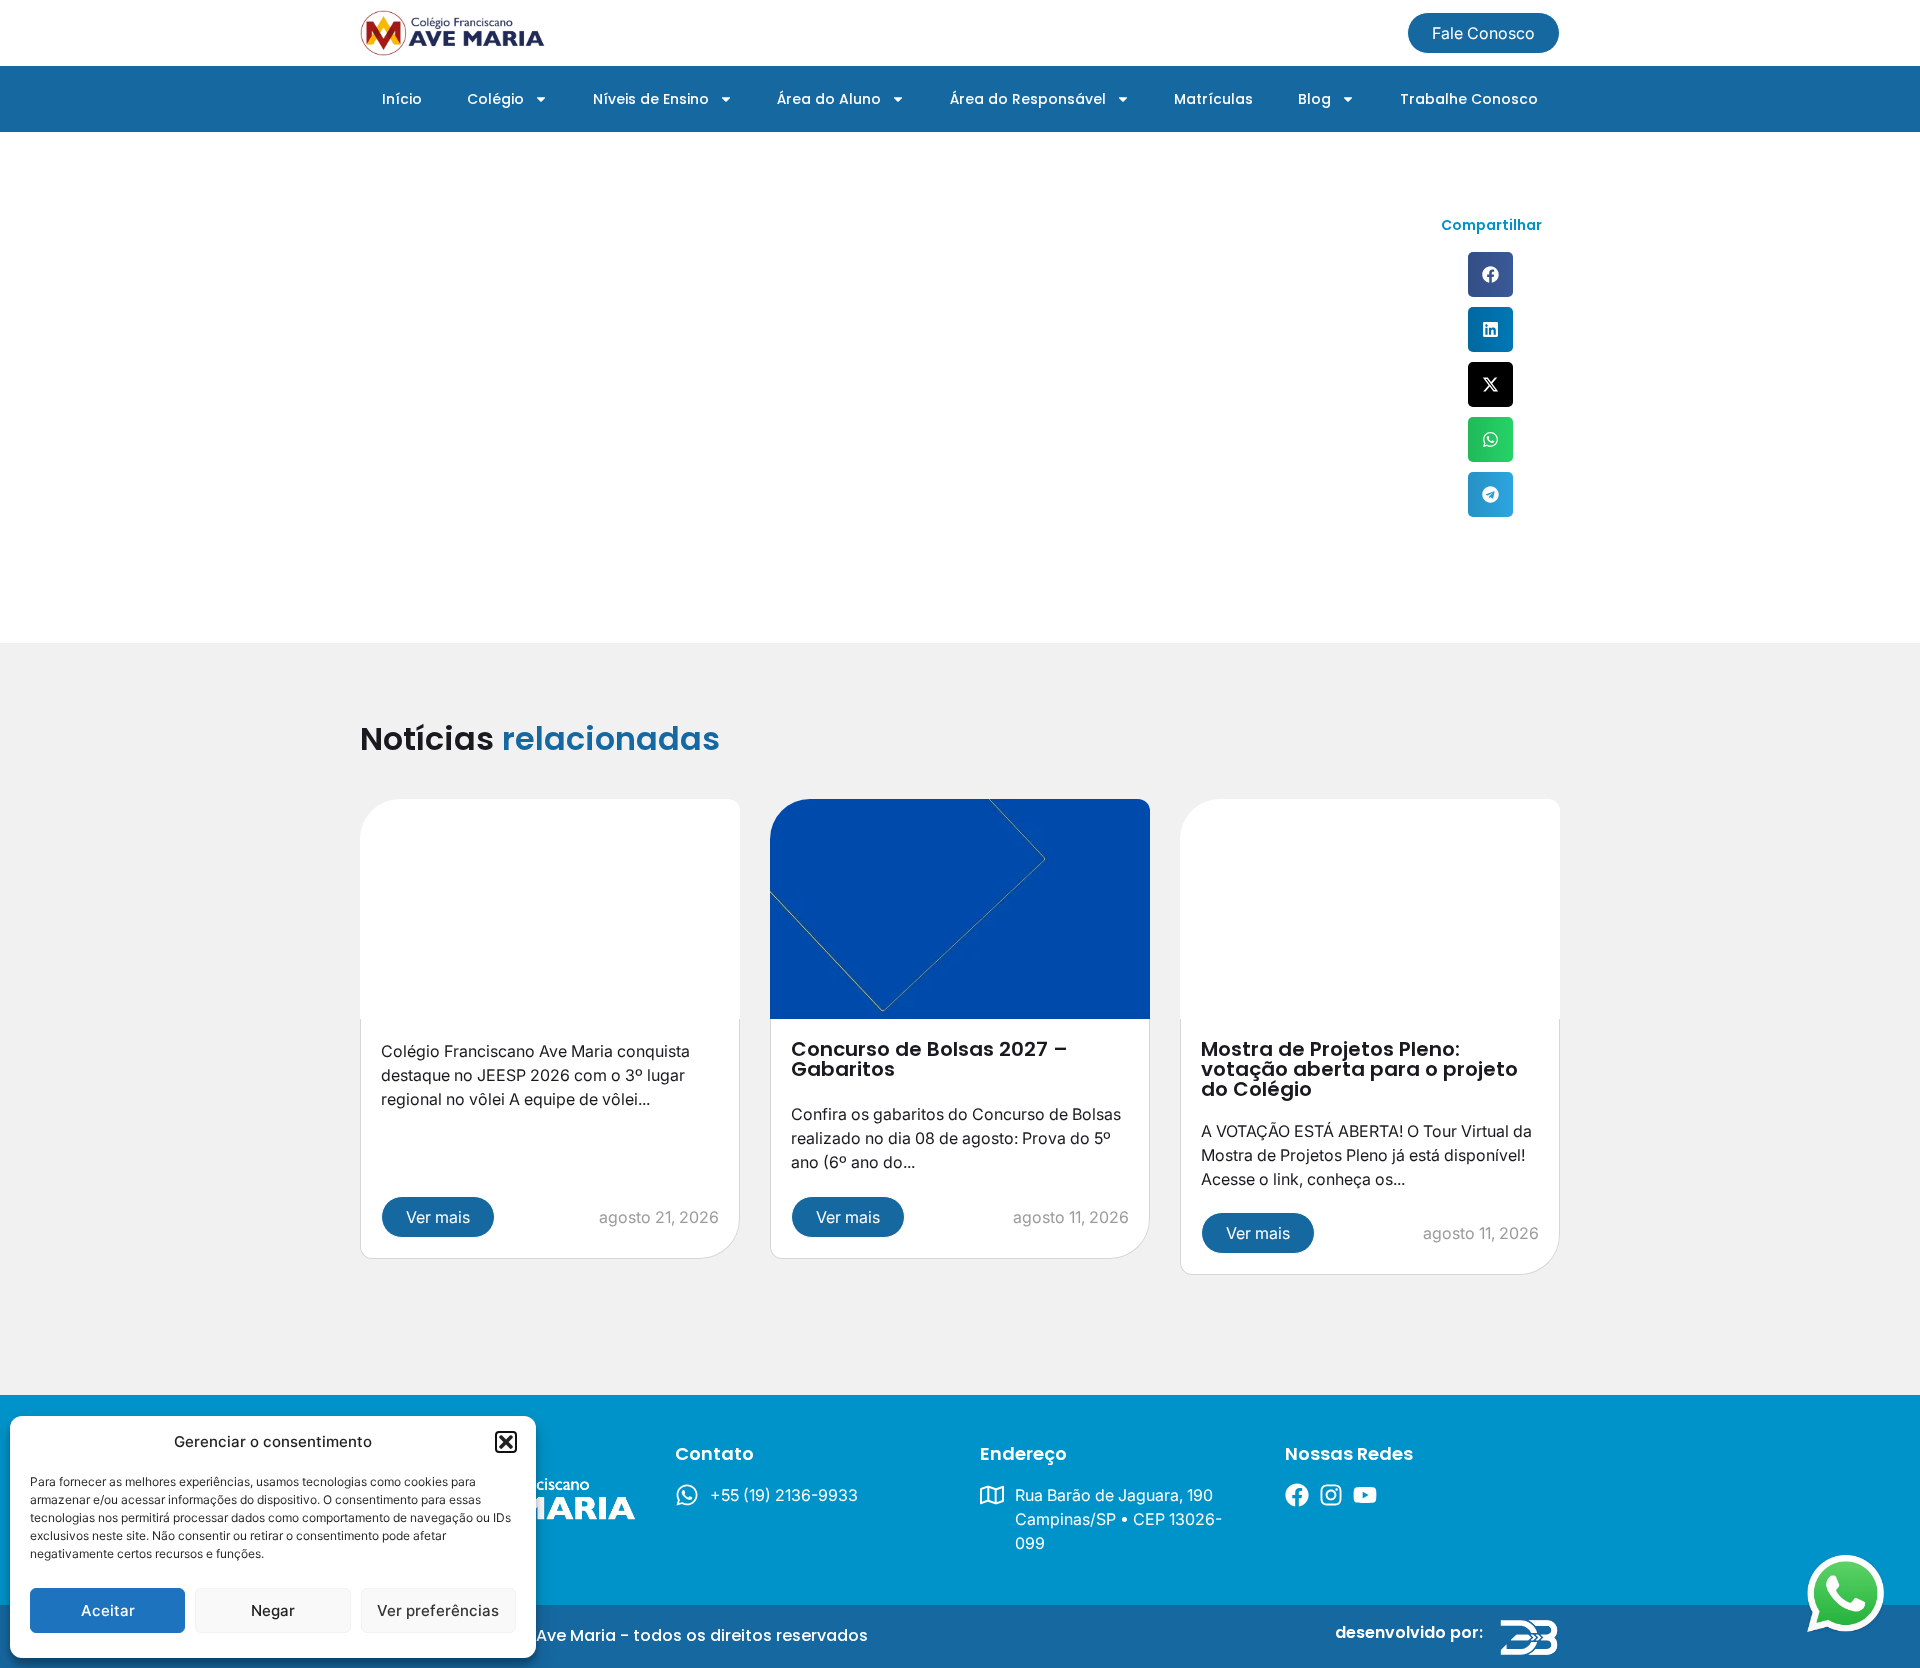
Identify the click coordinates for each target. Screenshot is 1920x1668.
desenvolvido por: (1409, 1632)
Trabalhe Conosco (1469, 99)
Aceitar (108, 1610)
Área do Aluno (829, 99)
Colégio (495, 99)
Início (402, 99)
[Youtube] (1365, 1495)
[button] (506, 1442)
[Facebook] (1297, 1495)
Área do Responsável (1028, 99)
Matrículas (1213, 99)
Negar (273, 1610)
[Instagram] (1331, 1495)
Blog (1314, 99)
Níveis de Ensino (651, 99)
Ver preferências (438, 1610)
